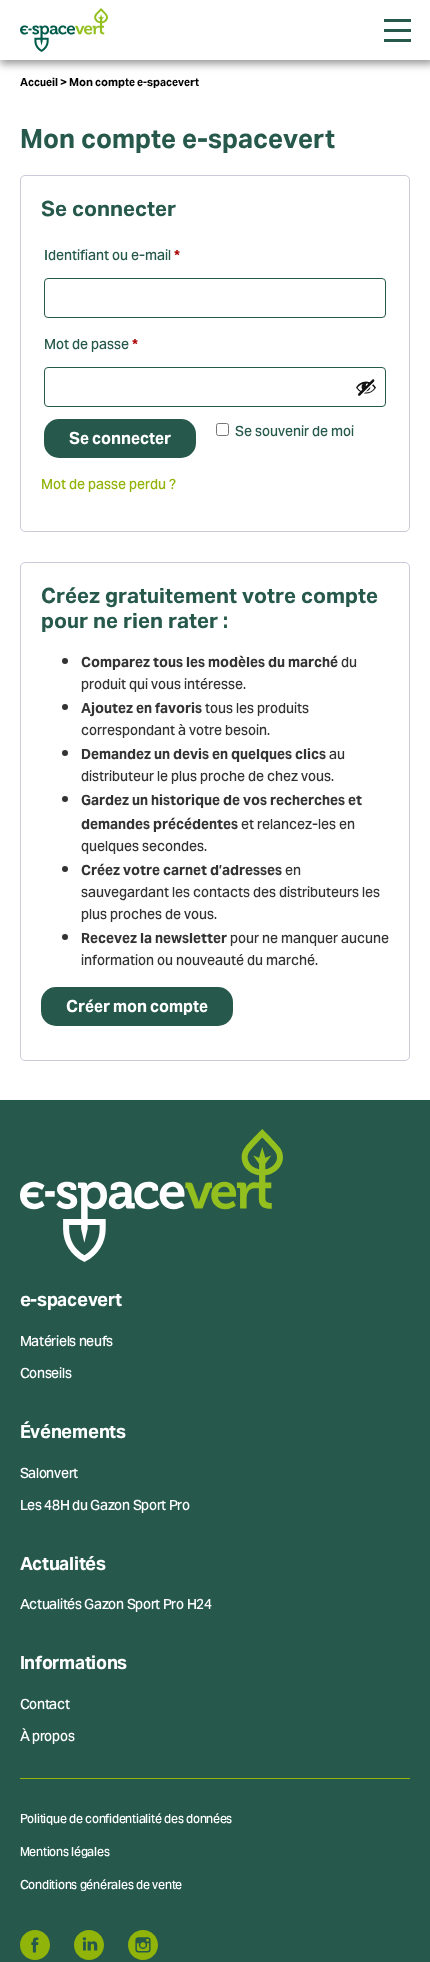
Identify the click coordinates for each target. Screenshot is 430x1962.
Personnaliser (215, 1157)
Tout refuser (215, 1117)
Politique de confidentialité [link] (215, 1191)
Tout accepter (215, 1078)
